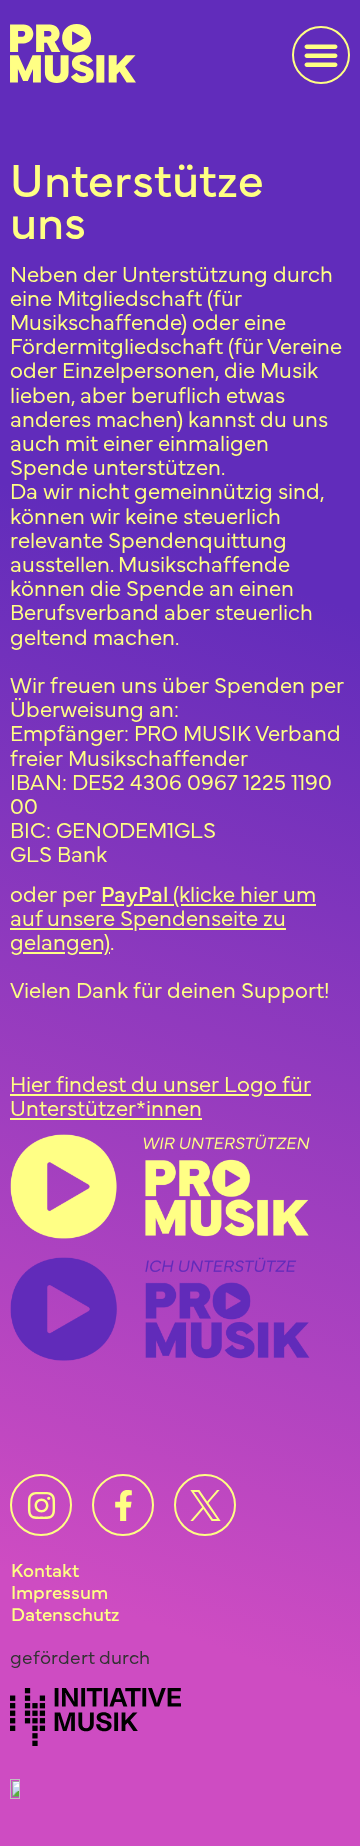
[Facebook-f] (123, 1505)
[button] (321, 55)
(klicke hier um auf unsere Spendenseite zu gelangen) (163, 916)
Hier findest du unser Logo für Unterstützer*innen (160, 1094)
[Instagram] (41, 1505)
